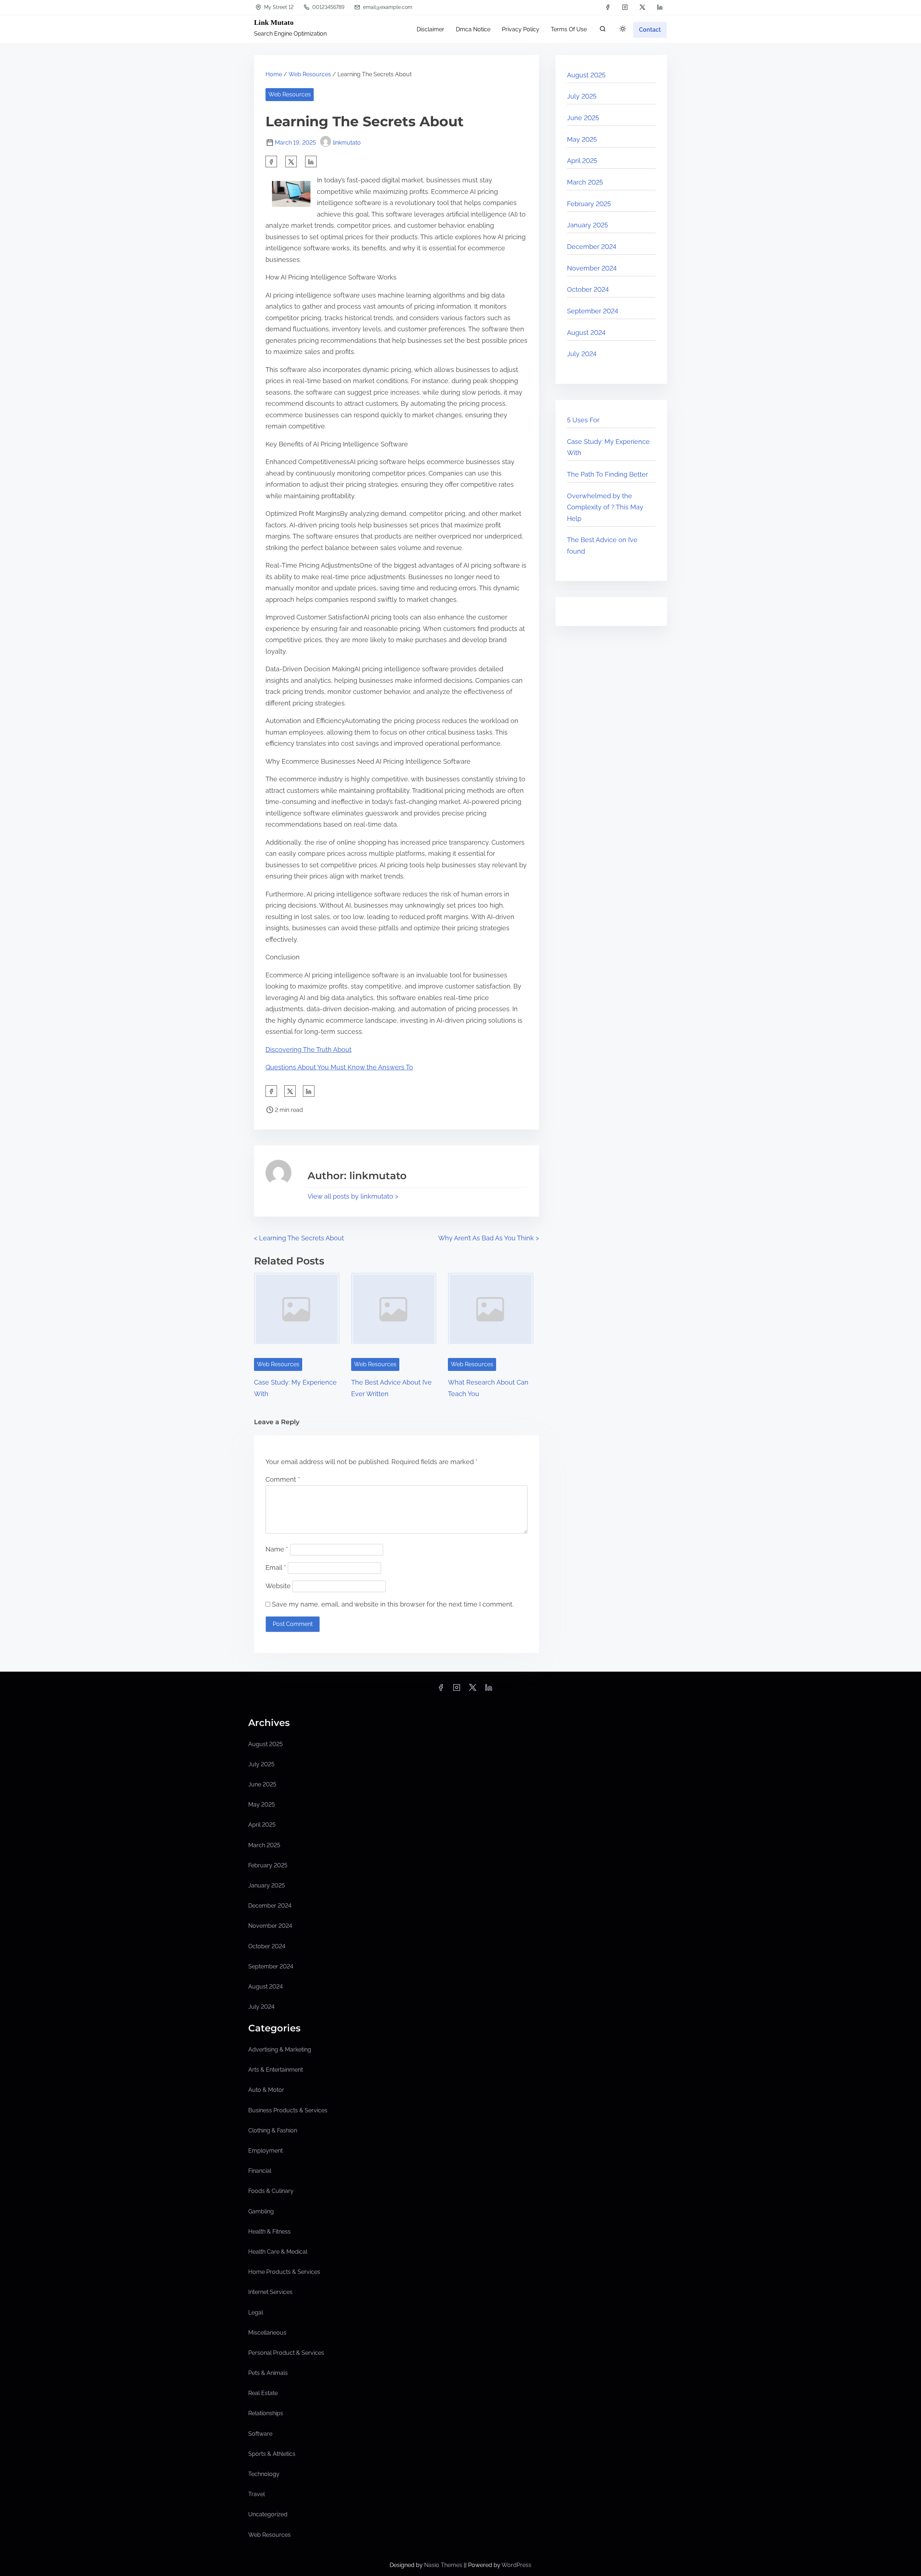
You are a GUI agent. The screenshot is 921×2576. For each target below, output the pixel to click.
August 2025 (586, 75)
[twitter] (642, 7)
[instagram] (625, 7)
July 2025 (582, 96)
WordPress (516, 2565)
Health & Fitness (269, 2232)
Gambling (261, 2211)
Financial (260, 2171)
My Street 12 (278, 7)
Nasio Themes (444, 2565)
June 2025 (583, 118)
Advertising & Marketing (280, 2050)
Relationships (266, 2413)
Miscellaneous (267, 2333)
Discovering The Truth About (308, 1050)
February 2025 (589, 204)
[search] (603, 30)
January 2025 (587, 225)
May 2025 (582, 139)
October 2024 (588, 289)
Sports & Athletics (272, 2454)
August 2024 (586, 333)
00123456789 (328, 7)
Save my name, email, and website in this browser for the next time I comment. (393, 1604)
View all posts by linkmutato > (353, 1196)
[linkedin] (660, 7)
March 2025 (585, 182)
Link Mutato (274, 22)
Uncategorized (268, 2514)
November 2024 (592, 268)
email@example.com (387, 7)
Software (260, 2434)
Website (278, 1586)
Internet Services (270, 2292)
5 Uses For (583, 420)
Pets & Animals (268, 2373)
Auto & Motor (266, 2090)
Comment (283, 1479)
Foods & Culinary (271, 2191)
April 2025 (582, 161)
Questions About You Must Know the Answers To (339, 1067)
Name (277, 1549)
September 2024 (593, 311)
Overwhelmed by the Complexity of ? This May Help (605, 507)
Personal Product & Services (286, 2353)
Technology (264, 2474)
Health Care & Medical (278, 2252)
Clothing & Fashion (273, 2130)
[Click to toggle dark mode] (623, 29)
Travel (257, 2494)
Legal (256, 2313)
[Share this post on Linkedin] (311, 162)
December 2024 (592, 247)
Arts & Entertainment (276, 2070)
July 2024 (582, 354)
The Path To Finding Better (607, 474)
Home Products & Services (284, 2272)
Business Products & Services (288, 2110)
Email (276, 1568)
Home (274, 74)
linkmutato (347, 143)
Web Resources (310, 74)
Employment (266, 2151)
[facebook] (608, 7)
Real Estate (263, 2393)
